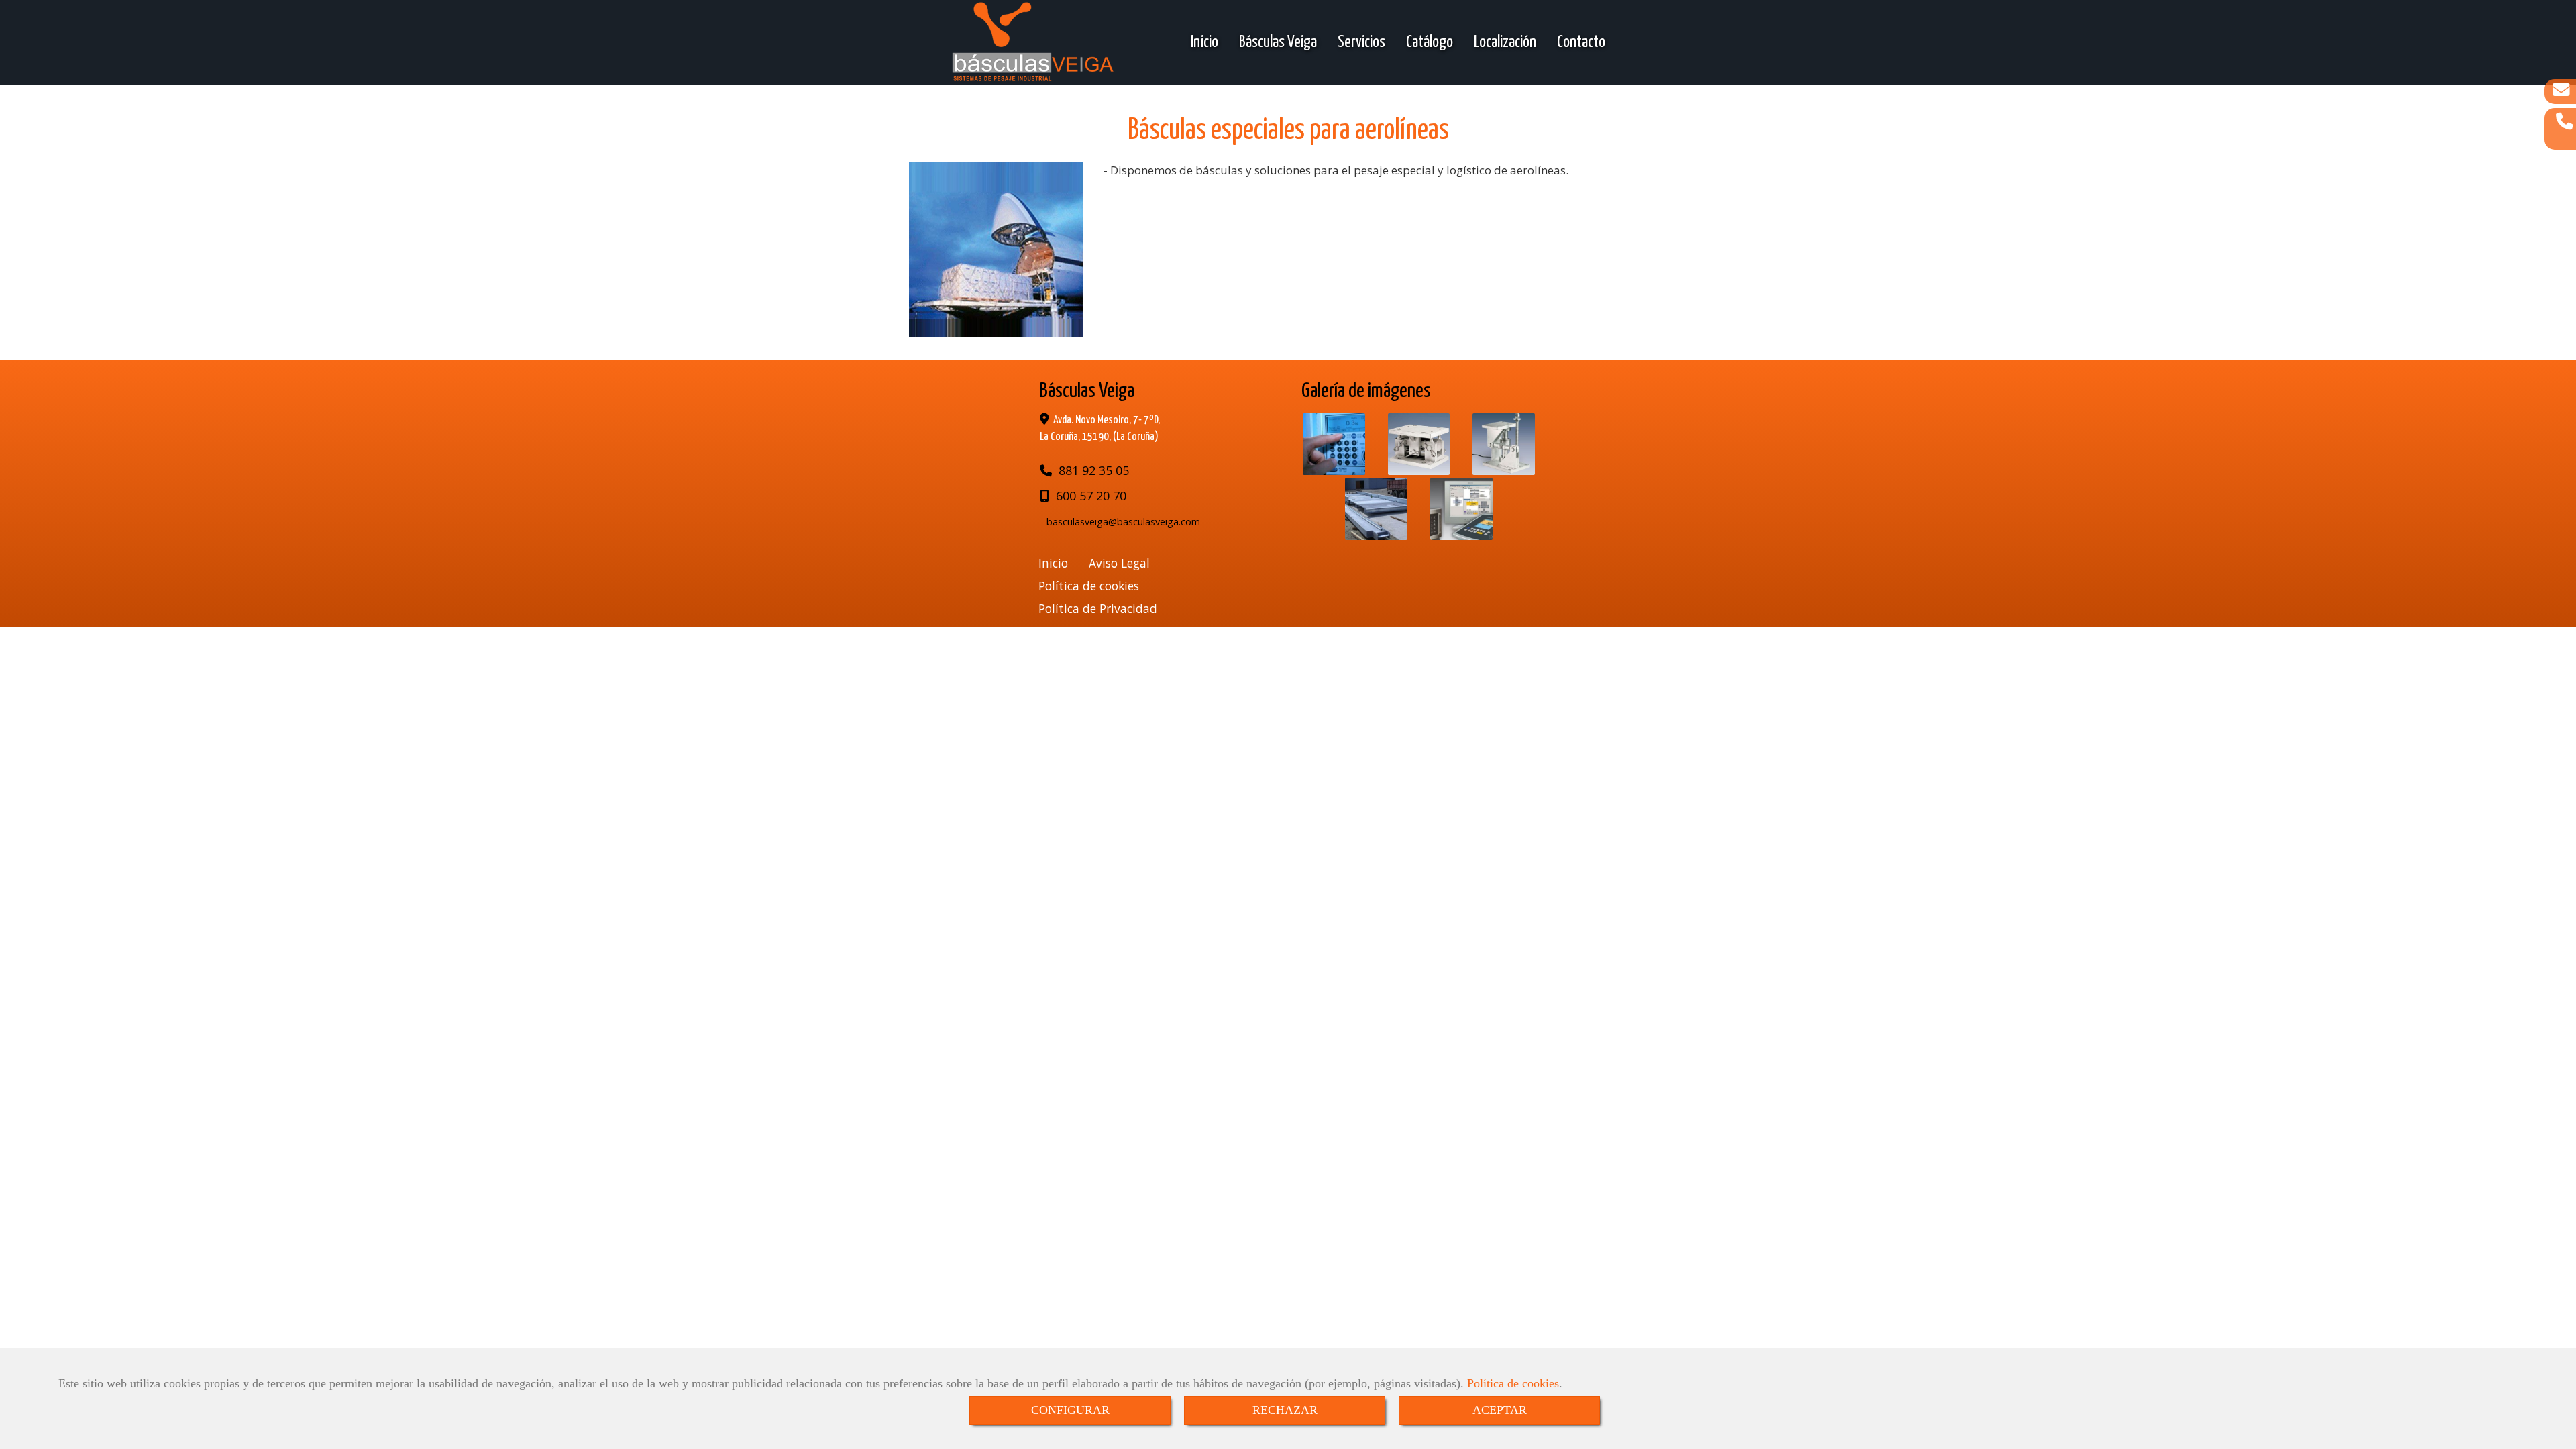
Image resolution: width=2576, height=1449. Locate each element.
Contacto (1581, 42)
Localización (1505, 42)
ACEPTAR (1500, 1410)
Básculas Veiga (1278, 42)
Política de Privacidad (1098, 608)
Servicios (1361, 42)
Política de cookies (1513, 1383)
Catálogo (1430, 42)
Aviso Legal (1119, 563)
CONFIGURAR (1070, 1410)
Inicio (1204, 42)
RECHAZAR (1285, 1410)
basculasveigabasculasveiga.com (1123, 522)
